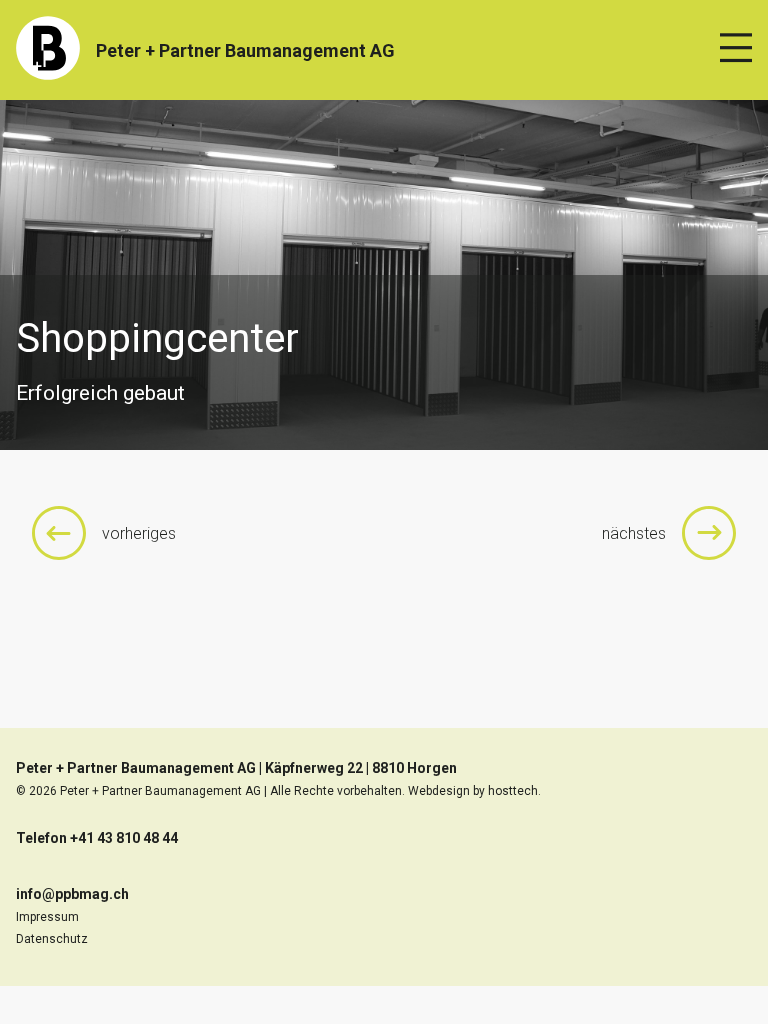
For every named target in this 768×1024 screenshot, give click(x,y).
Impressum (47, 917)
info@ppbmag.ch (72, 894)
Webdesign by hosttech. (474, 791)
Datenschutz (52, 939)
